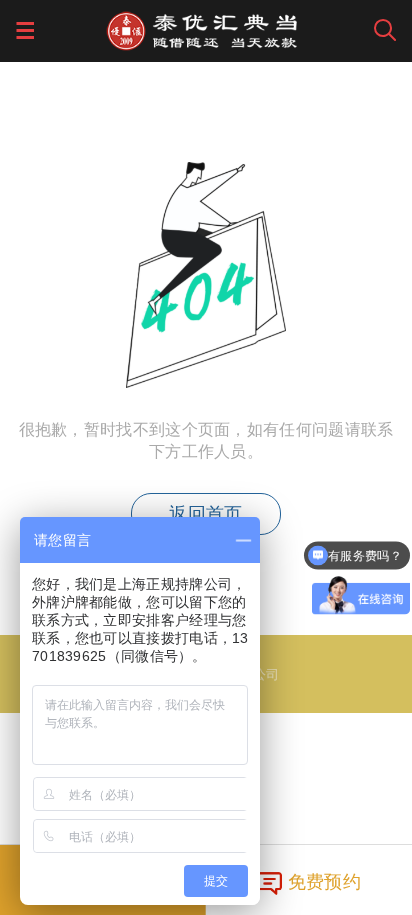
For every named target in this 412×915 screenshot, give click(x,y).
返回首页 (205, 514)
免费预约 (324, 880)
